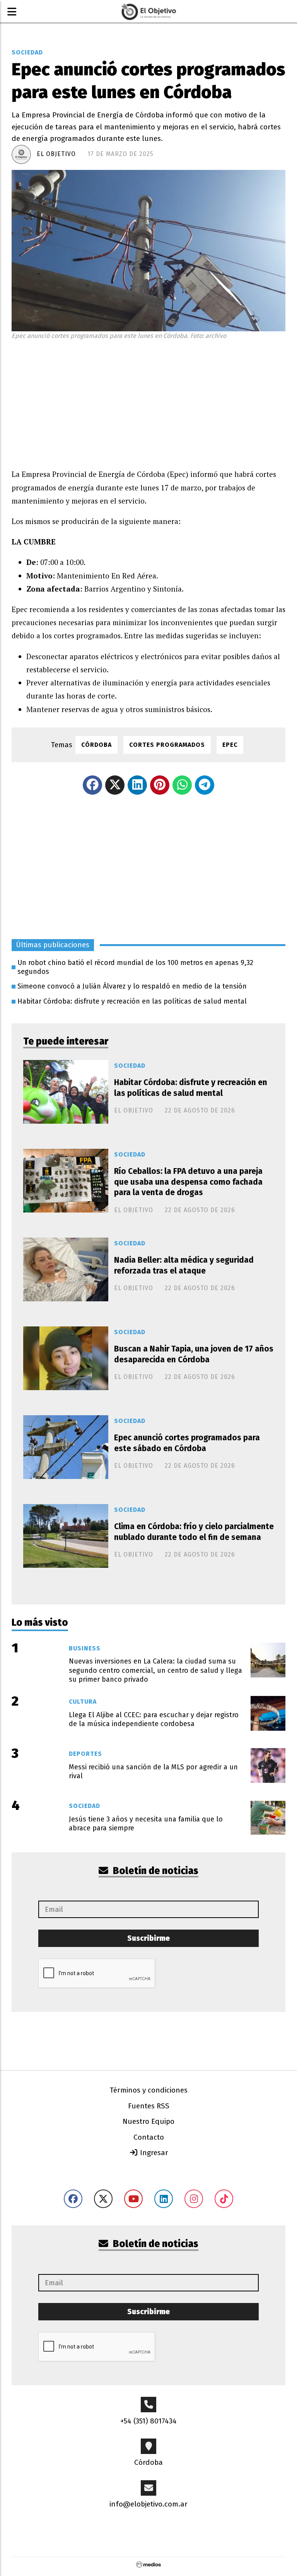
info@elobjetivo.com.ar (148, 2504)
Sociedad (27, 52)
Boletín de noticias (155, 1871)
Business (85, 1648)
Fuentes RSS (149, 2106)
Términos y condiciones (149, 2090)
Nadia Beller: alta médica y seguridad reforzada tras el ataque (184, 1265)
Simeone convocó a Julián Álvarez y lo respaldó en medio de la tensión (132, 986)
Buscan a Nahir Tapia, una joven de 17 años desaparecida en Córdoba (194, 1354)
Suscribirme (148, 1938)
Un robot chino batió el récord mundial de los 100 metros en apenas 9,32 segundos (135, 967)
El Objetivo (56, 154)
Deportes (85, 1754)
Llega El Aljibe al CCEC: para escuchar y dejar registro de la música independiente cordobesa (154, 1719)
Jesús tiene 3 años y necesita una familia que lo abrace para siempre (146, 1824)
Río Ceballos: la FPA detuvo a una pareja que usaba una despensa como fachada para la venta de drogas (188, 1182)
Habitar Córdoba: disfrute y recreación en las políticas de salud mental (132, 1001)
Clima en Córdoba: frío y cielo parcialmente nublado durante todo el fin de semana (194, 1532)
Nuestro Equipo (148, 2121)
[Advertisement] (148, 402)
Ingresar (153, 2153)
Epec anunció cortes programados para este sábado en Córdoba (187, 1443)
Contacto (149, 2137)
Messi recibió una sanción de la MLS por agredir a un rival (153, 1771)
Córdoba (96, 745)
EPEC (230, 745)
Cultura (83, 1702)
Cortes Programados (167, 745)
